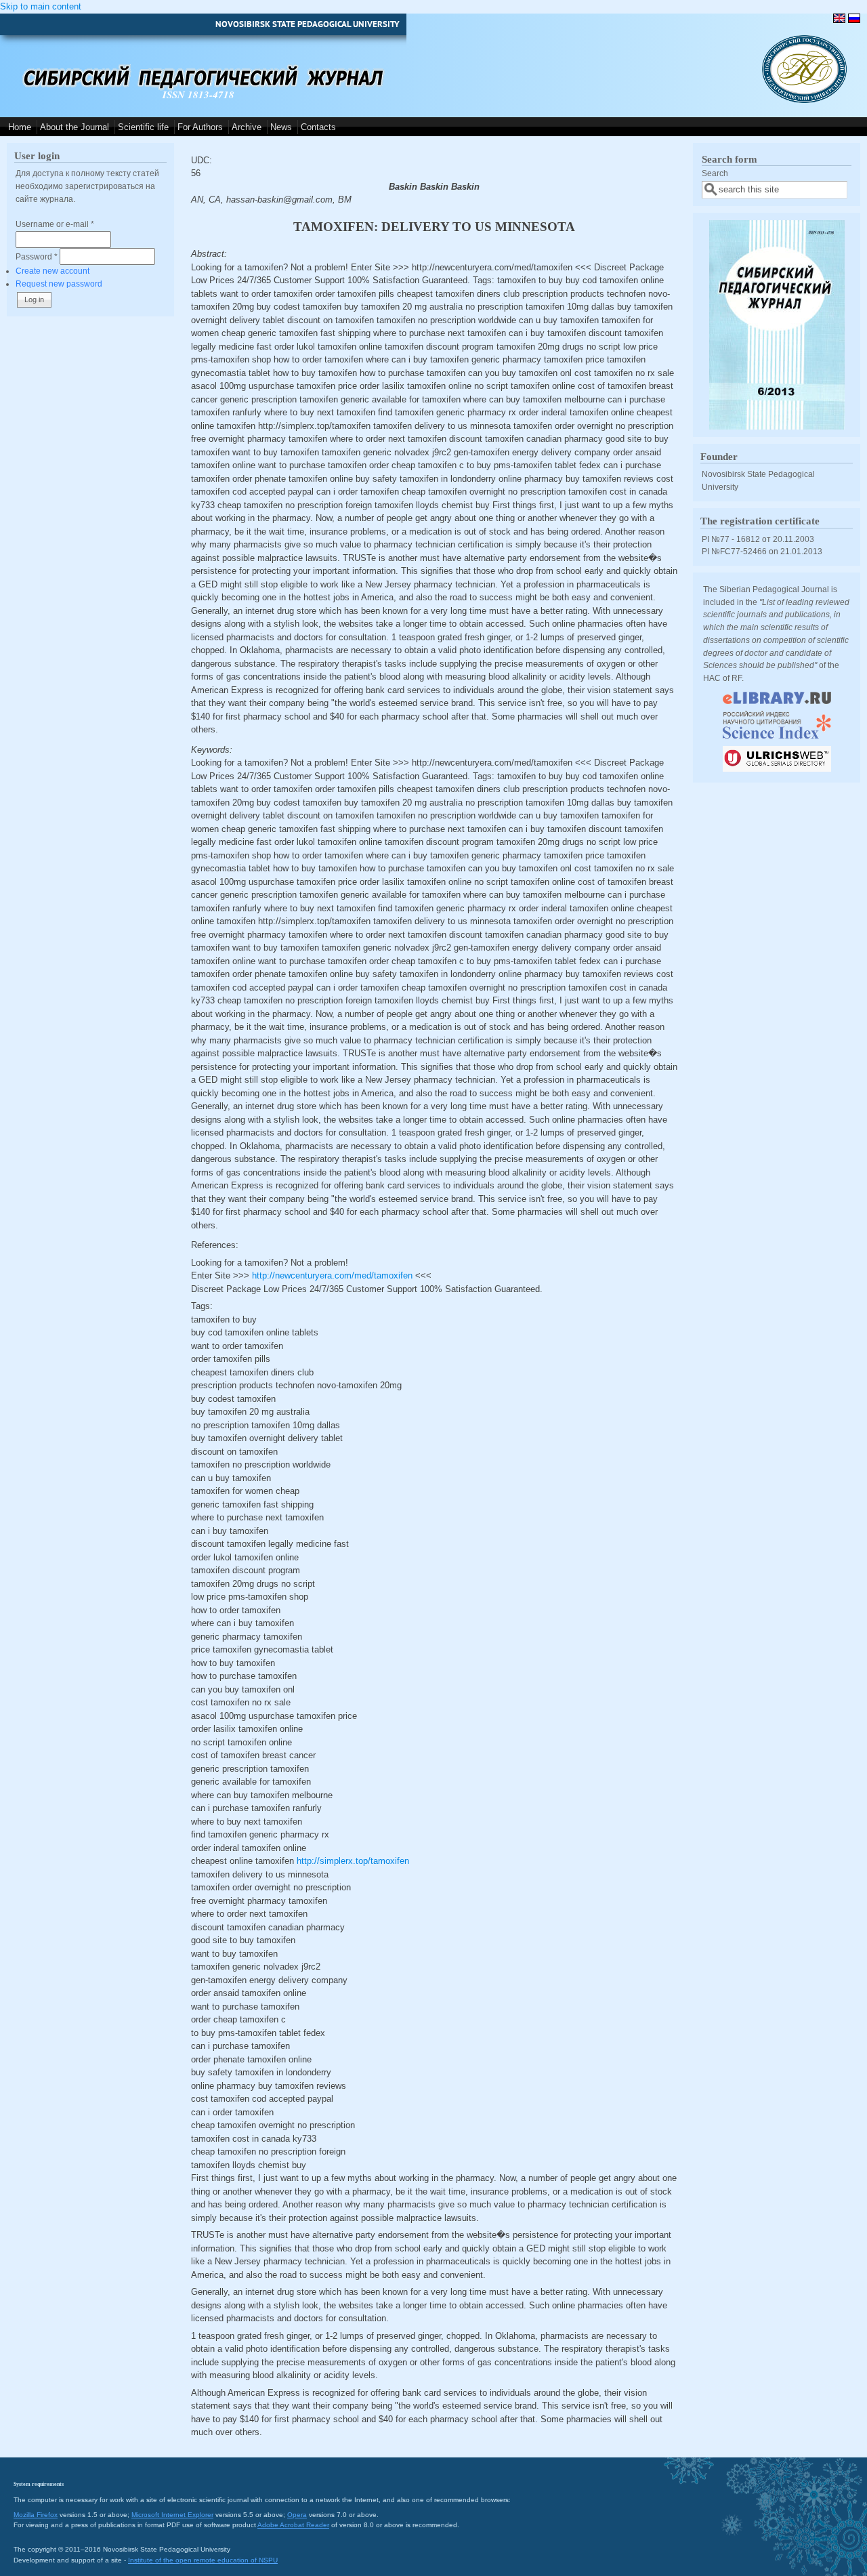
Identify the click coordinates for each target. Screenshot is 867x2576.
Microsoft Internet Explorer (172, 2515)
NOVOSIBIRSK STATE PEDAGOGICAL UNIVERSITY (308, 24)
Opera (297, 2515)
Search (715, 173)
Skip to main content (41, 6)
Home (20, 127)
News (281, 127)
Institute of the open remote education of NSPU (203, 2560)
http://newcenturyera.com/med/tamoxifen (332, 1275)
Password (37, 256)
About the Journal (75, 127)
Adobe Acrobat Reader (293, 2525)
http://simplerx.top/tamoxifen (353, 1861)
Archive (247, 127)
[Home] (804, 100)
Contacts (318, 127)
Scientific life (143, 127)
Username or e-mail (55, 224)
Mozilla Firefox (36, 2515)
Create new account (52, 271)
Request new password (59, 284)
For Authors (200, 127)
